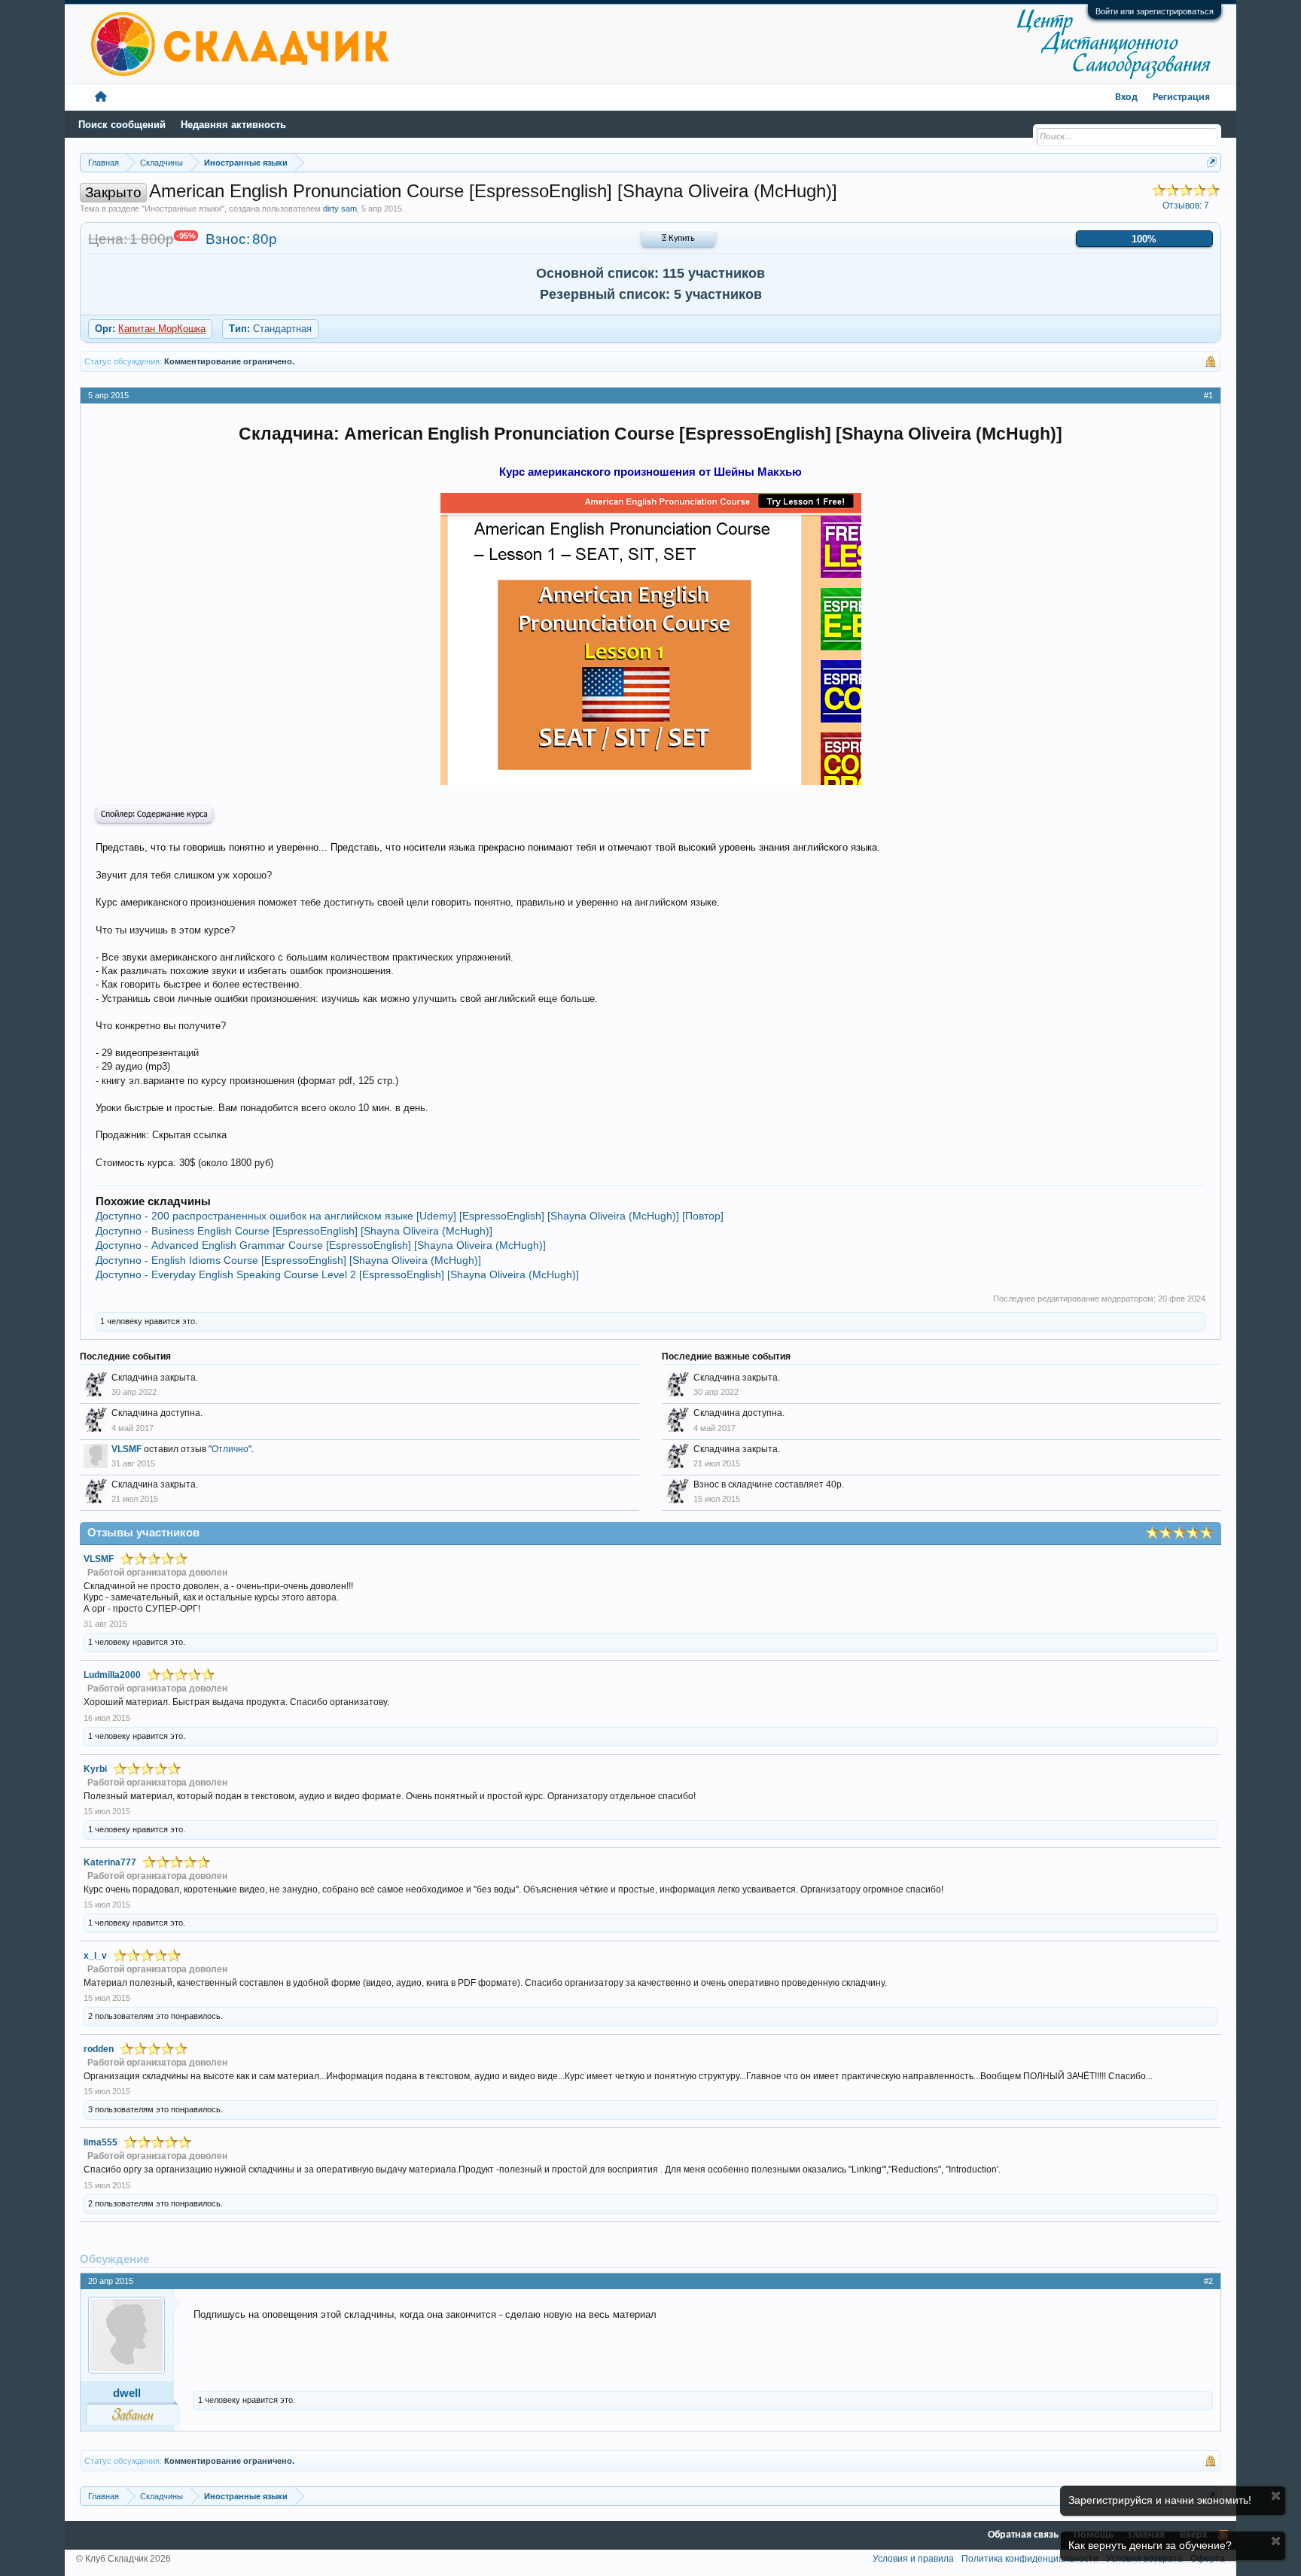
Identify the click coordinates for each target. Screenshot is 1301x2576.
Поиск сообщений (122, 125)
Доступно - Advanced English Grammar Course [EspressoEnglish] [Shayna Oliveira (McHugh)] (321, 1245)
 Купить (678, 239)
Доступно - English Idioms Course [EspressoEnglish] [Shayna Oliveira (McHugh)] (288, 1260)
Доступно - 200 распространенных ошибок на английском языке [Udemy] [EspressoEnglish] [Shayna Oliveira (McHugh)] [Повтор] (410, 1216)
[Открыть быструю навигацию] (1212, 162)
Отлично (230, 1449)
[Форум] (101, 97)
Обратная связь (1023, 2535)
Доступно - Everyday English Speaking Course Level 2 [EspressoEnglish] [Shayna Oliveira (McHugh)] (337, 1274)
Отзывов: (1186, 206)
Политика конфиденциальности (1030, 2559)
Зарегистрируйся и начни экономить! (1160, 2500)
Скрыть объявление (1276, 2496)
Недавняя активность (233, 125)
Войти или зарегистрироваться (1155, 11)
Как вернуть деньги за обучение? (1150, 2545)
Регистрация (1181, 97)
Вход (1126, 97)
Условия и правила (913, 2559)
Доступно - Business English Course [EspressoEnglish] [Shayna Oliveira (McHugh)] (294, 1231)
